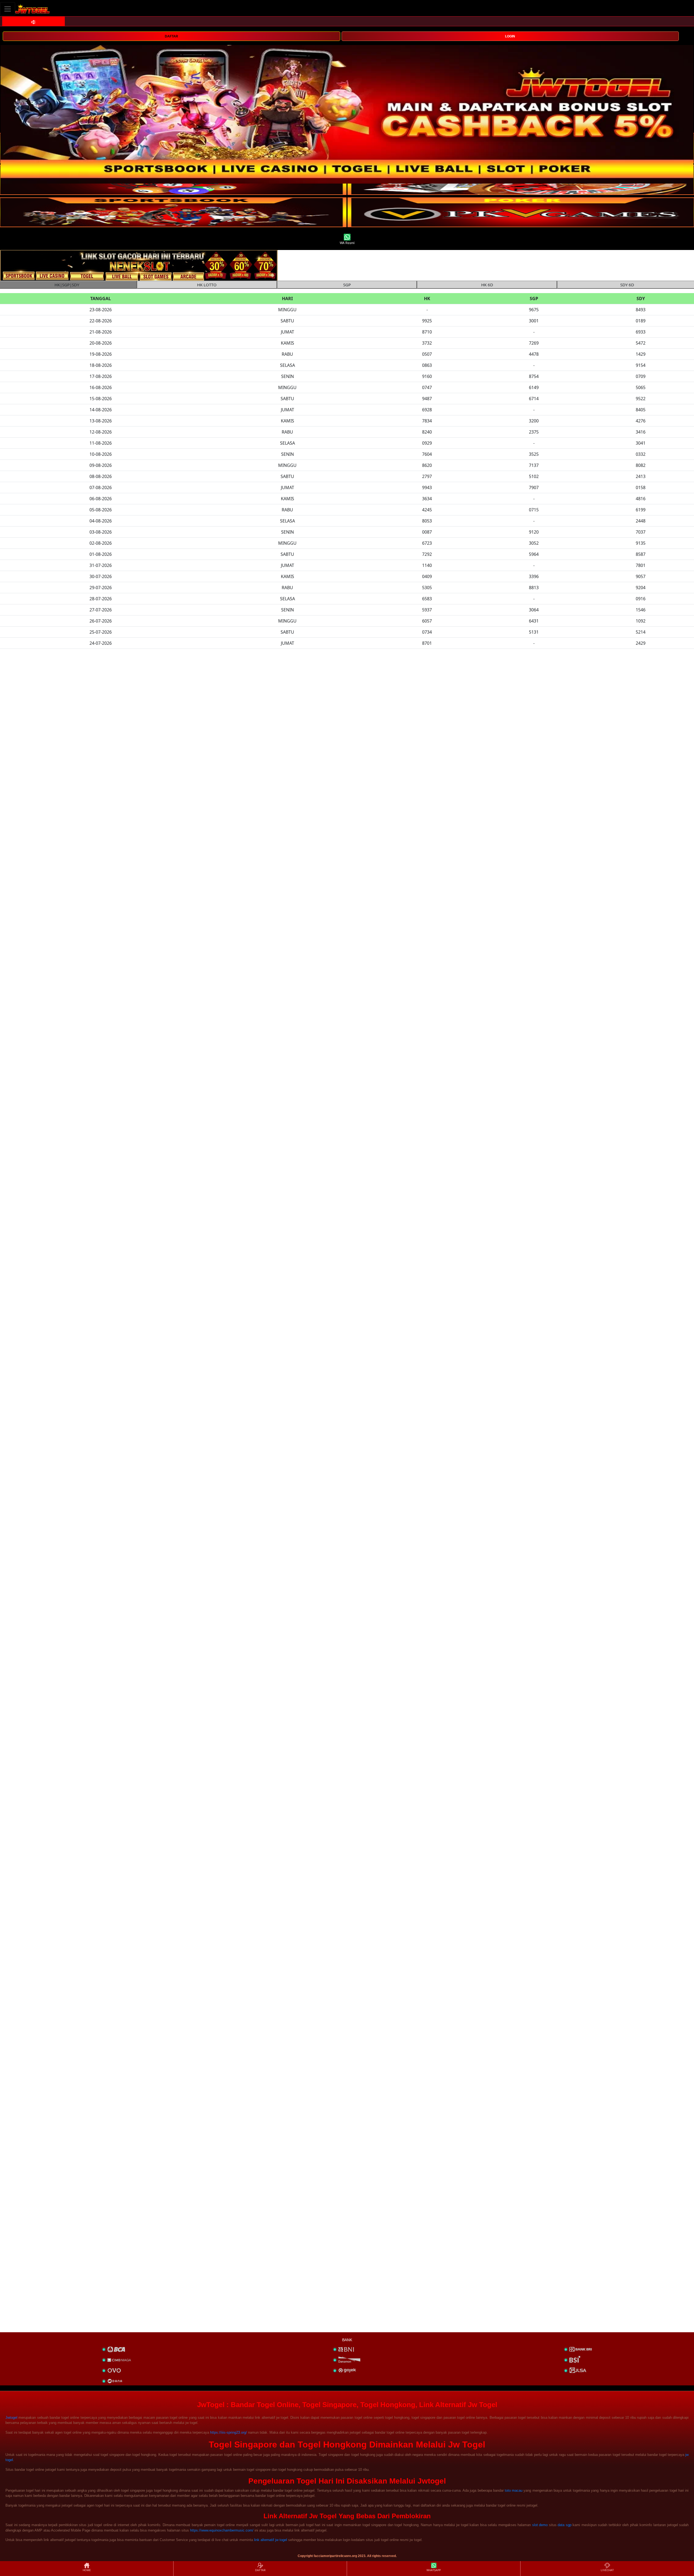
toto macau (514, 2490)
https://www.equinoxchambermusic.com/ (222, 2530)
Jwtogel (11, 2418)
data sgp (565, 2525)
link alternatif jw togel (271, 2540)
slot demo (540, 2525)
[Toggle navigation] (8, 9)
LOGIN (510, 36)
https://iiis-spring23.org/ (229, 2432)
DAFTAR (171, 36)
